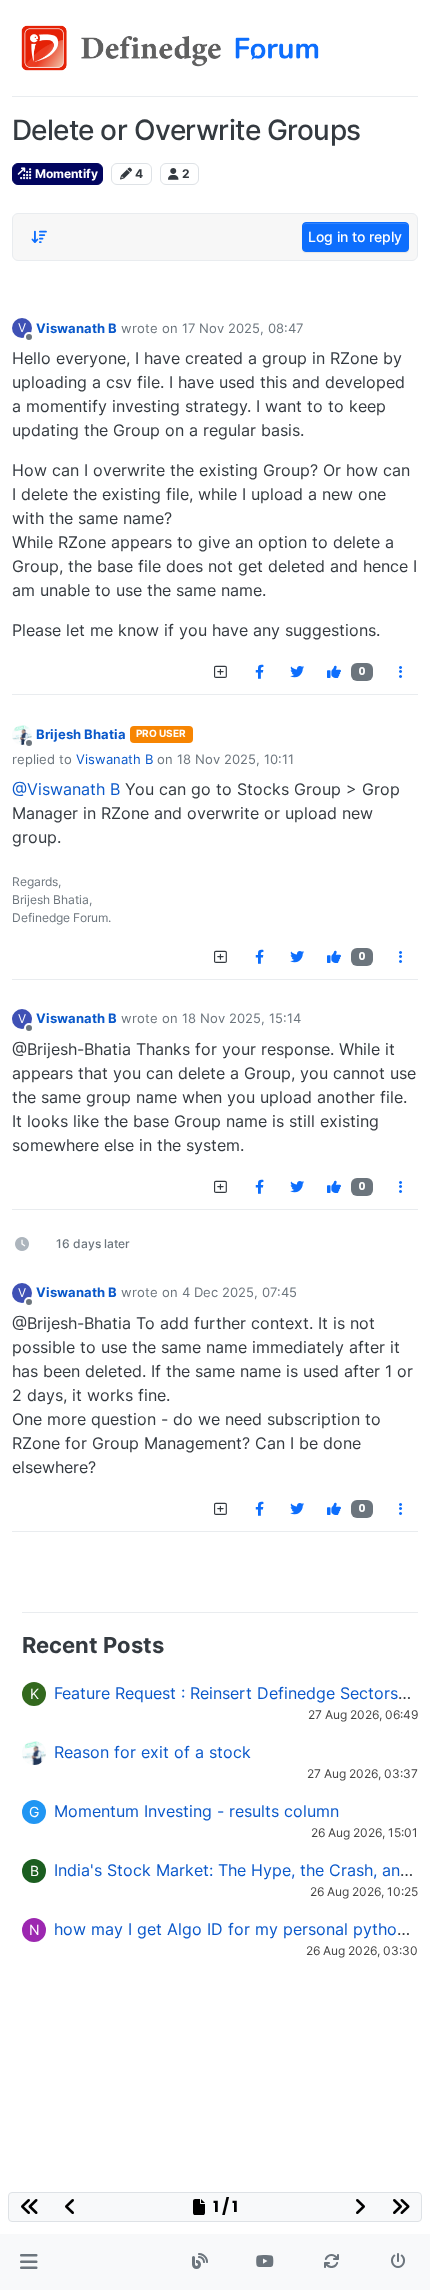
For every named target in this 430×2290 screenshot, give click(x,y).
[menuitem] (259, 672)
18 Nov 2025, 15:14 (241, 1018)
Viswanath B (76, 328)
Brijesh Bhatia (81, 734)
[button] (28, 2262)
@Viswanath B (66, 789)
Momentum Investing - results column (196, 1811)
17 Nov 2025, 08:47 (242, 328)
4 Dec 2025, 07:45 (239, 1292)
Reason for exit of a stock (152, 1752)
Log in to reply (355, 236)
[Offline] (22, 733)
